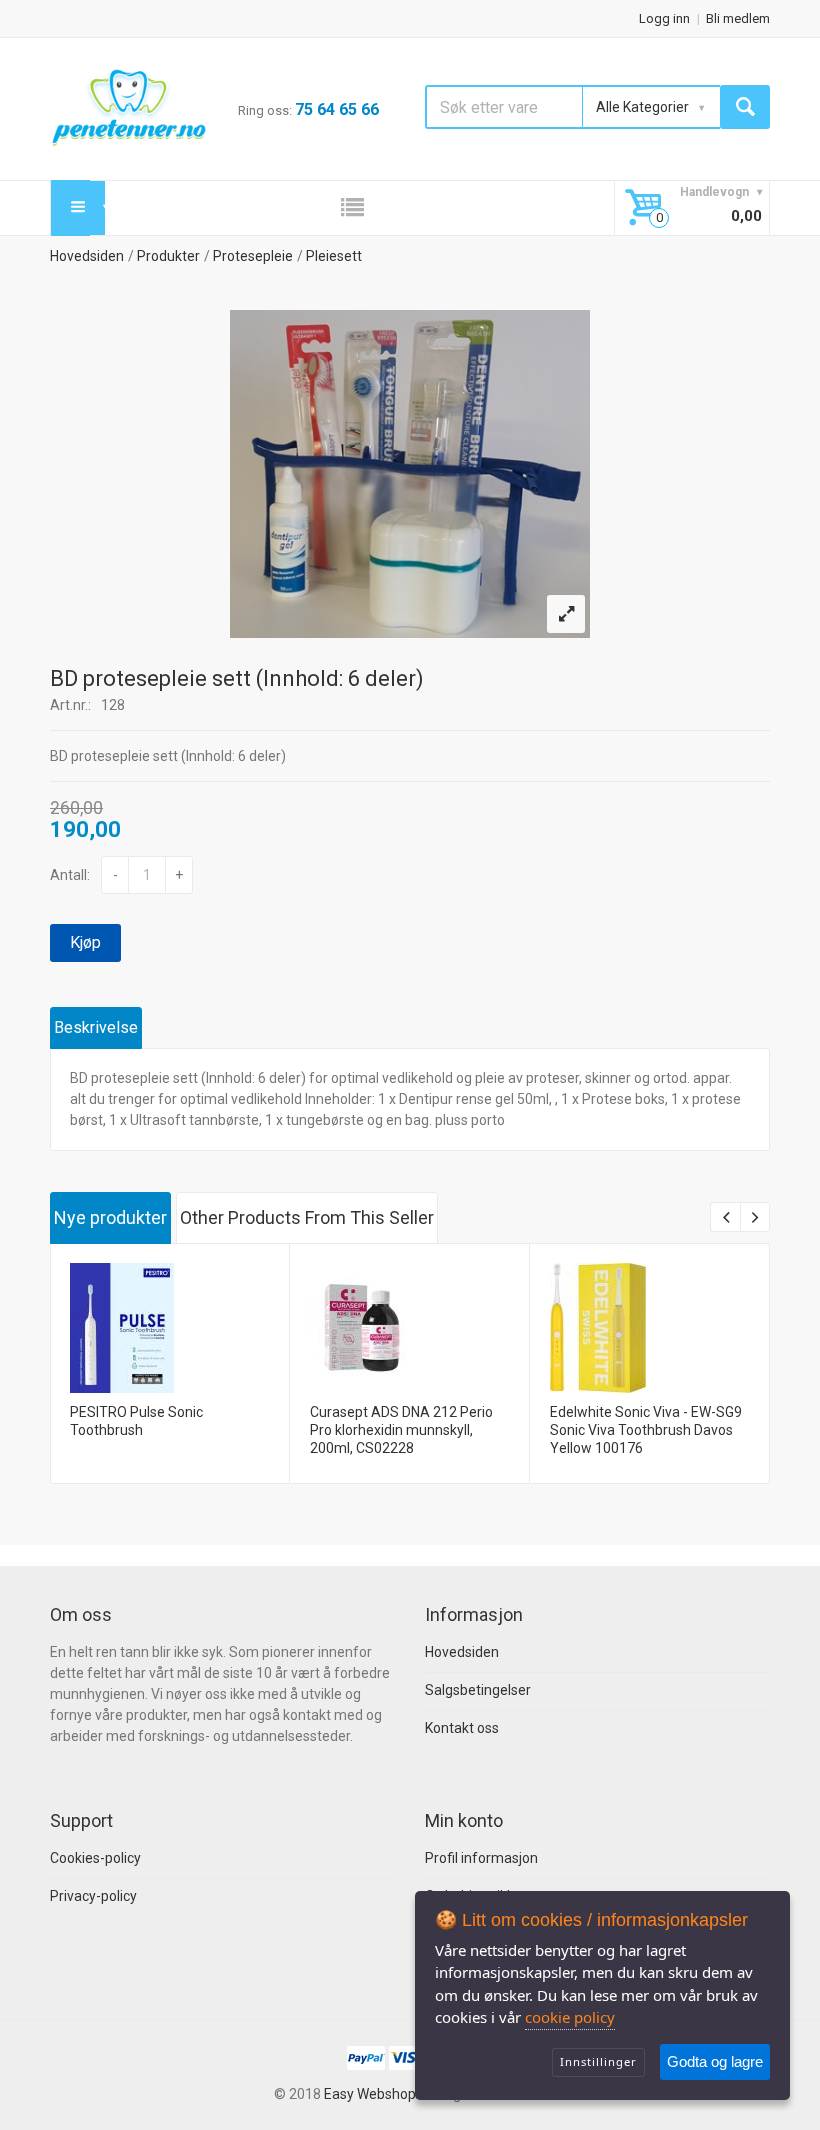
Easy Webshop (370, 2094)
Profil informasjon (481, 1858)
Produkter (168, 256)
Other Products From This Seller (307, 1217)
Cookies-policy (95, 1858)
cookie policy (570, 2017)
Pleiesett (334, 256)
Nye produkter (110, 1217)
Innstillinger (598, 2061)
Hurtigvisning (168, 1290)
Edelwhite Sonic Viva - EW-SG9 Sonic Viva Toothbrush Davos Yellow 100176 (646, 1430)
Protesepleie (253, 256)
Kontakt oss (462, 1728)
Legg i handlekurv (168, 1344)
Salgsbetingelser (478, 1690)
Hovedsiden (87, 256)
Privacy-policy (93, 1896)
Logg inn (664, 18)
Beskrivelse (96, 1027)
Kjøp (85, 942)
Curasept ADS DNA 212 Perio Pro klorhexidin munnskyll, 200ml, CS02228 (401, 1430)
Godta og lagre (715, 2061)
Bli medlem (738, 18)
